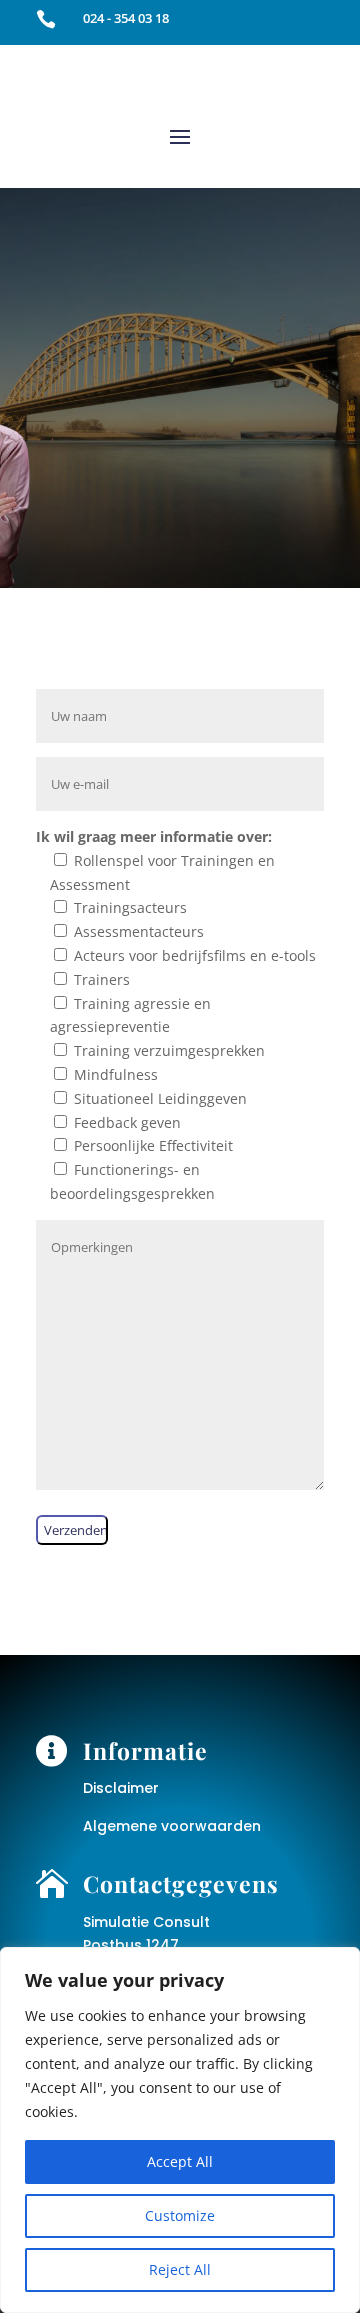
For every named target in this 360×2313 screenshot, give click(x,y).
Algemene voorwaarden (172, 1826)
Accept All (180, 2161)
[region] (180, 2130)
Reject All (180, 2269)
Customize (180, 2215)
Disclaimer (121, 1788)
